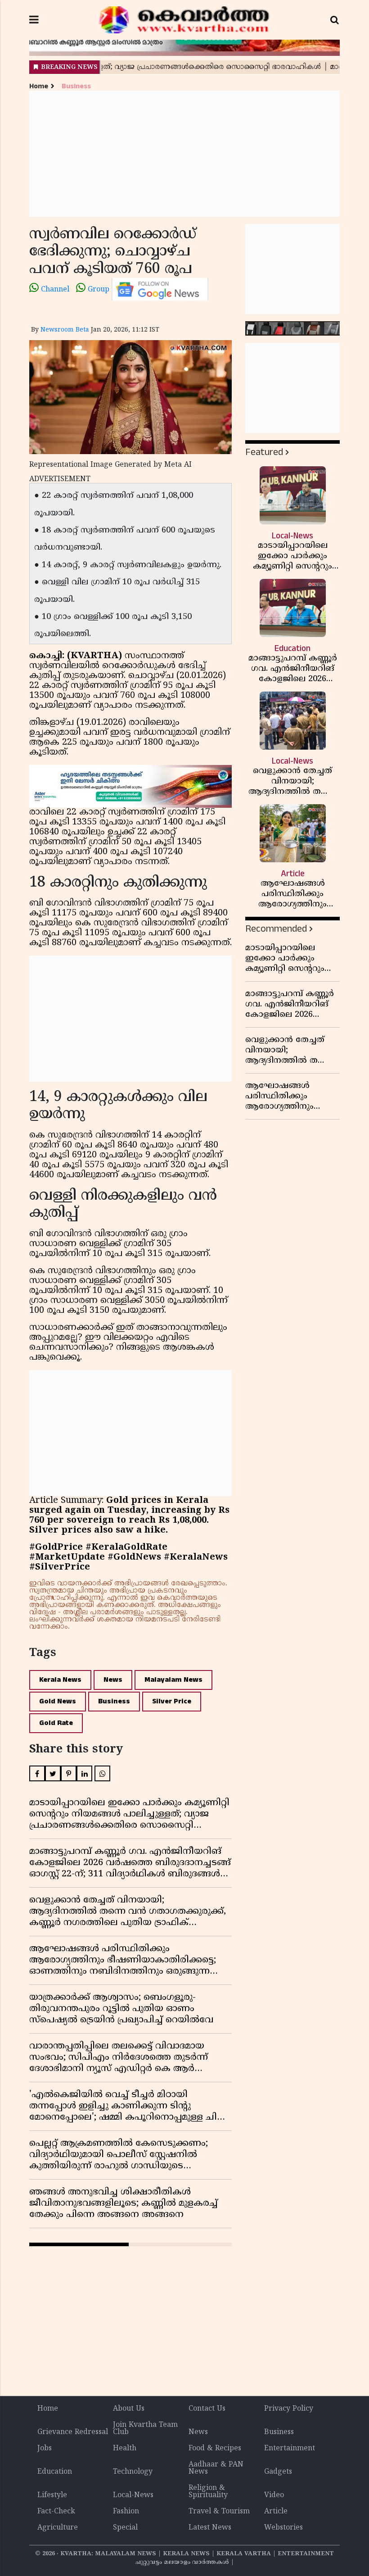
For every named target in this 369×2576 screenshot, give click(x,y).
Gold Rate (56, 1723)
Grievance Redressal (73, 2432)
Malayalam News (173, 1680)
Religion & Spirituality (208, 2492)
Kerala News (60, 1680)
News (113, 1680)
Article (276, 2512)
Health (125, 2449)
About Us (129, 2409)
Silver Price (172, 1701)
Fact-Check (56, 2512)
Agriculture (58, 2528)
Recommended (276, 929)
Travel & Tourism (219, 2512)
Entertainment (290, 2449)
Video (274, 2495)
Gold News (58, 1701)
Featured (264, 452)
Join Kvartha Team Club (145, 2429)
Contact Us (207, 2409)
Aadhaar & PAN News (216, 2468)
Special (125, 2528)
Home (39, 86)
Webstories (283, 2528)
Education (55, 2472)
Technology (133, 2472)
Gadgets (278, 2472)
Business (76, 86)
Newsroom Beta (65, 330)
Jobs (45, 2449)
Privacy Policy (289, 2409)
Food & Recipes (215, 2449)
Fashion (126, 2512)
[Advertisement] (184, 154)
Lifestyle (52, 2495)
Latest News (210, 2528)
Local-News (133, 2495)
